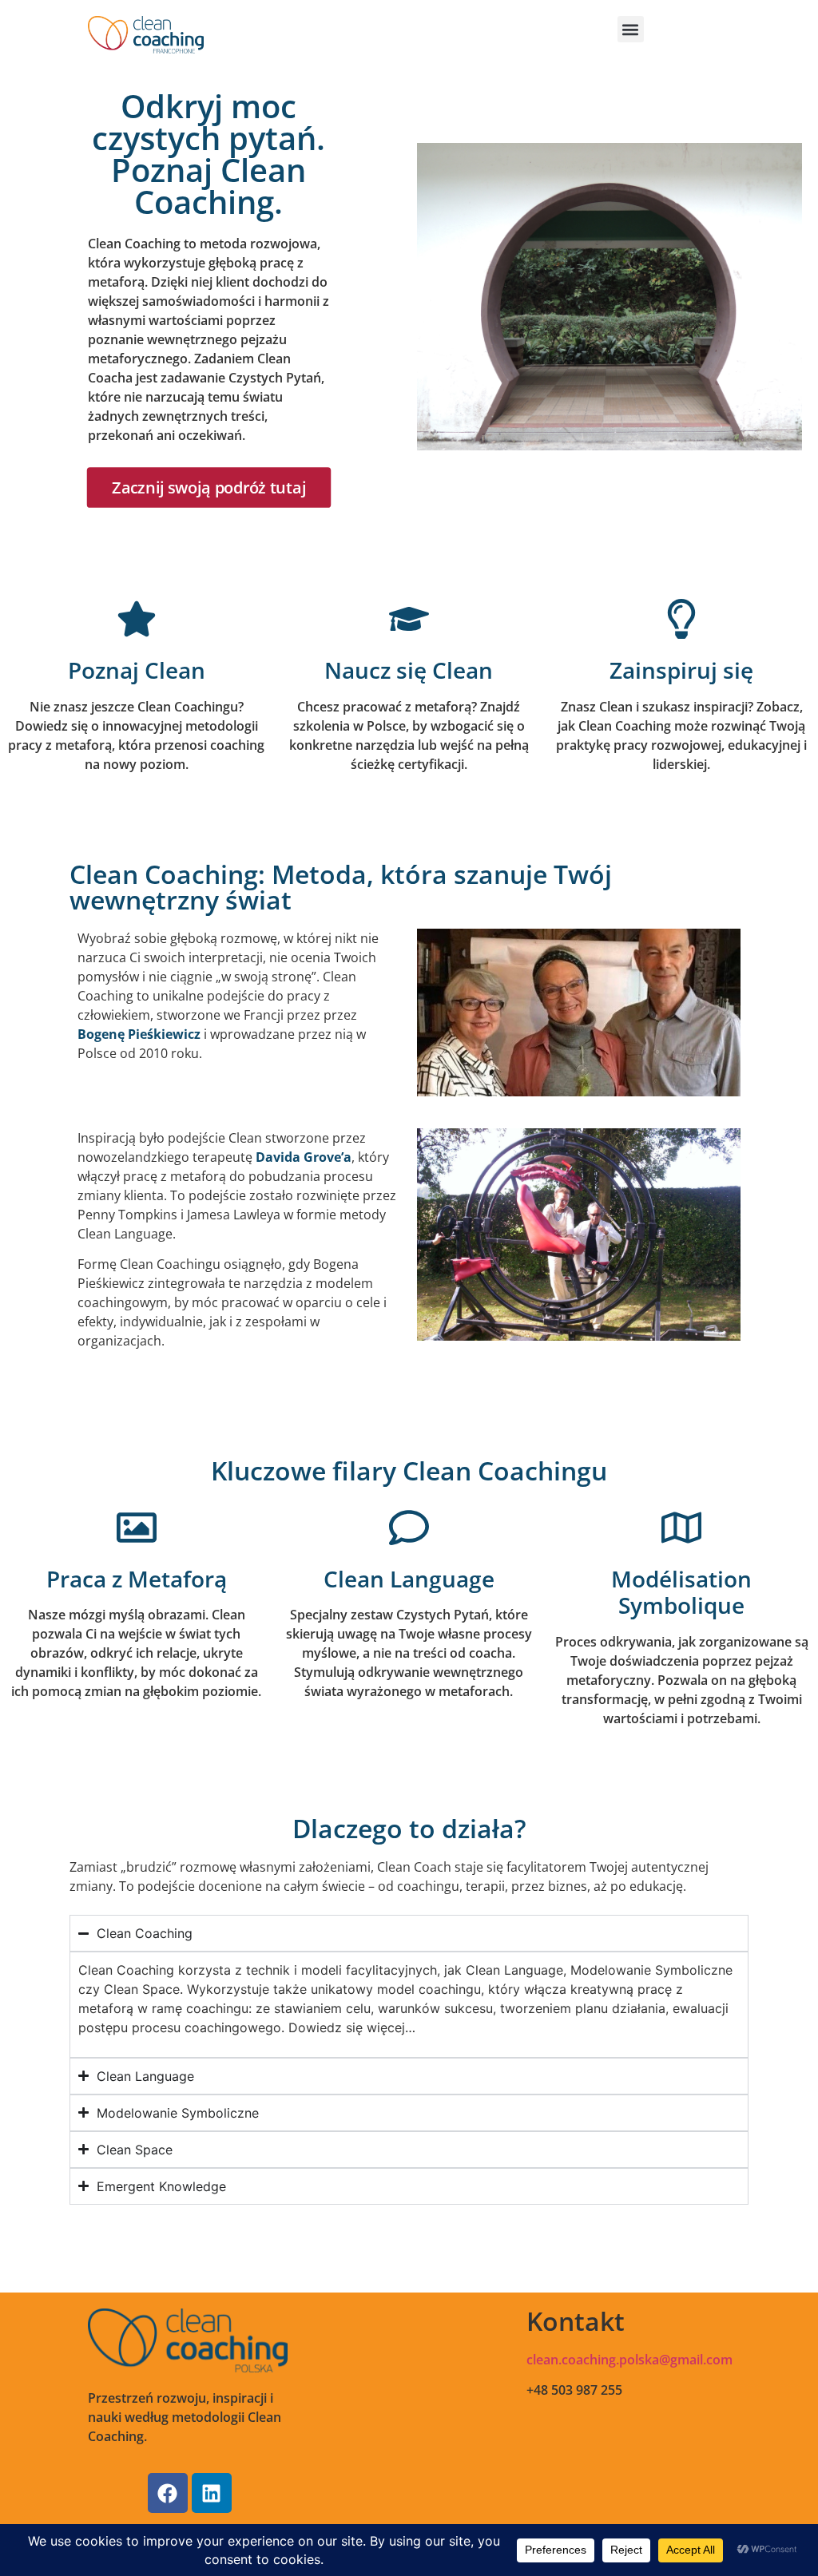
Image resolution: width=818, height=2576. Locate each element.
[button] (631, 29)
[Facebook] (168, 2493)
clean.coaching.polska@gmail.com (629, 2360)
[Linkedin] (212, 2493)
